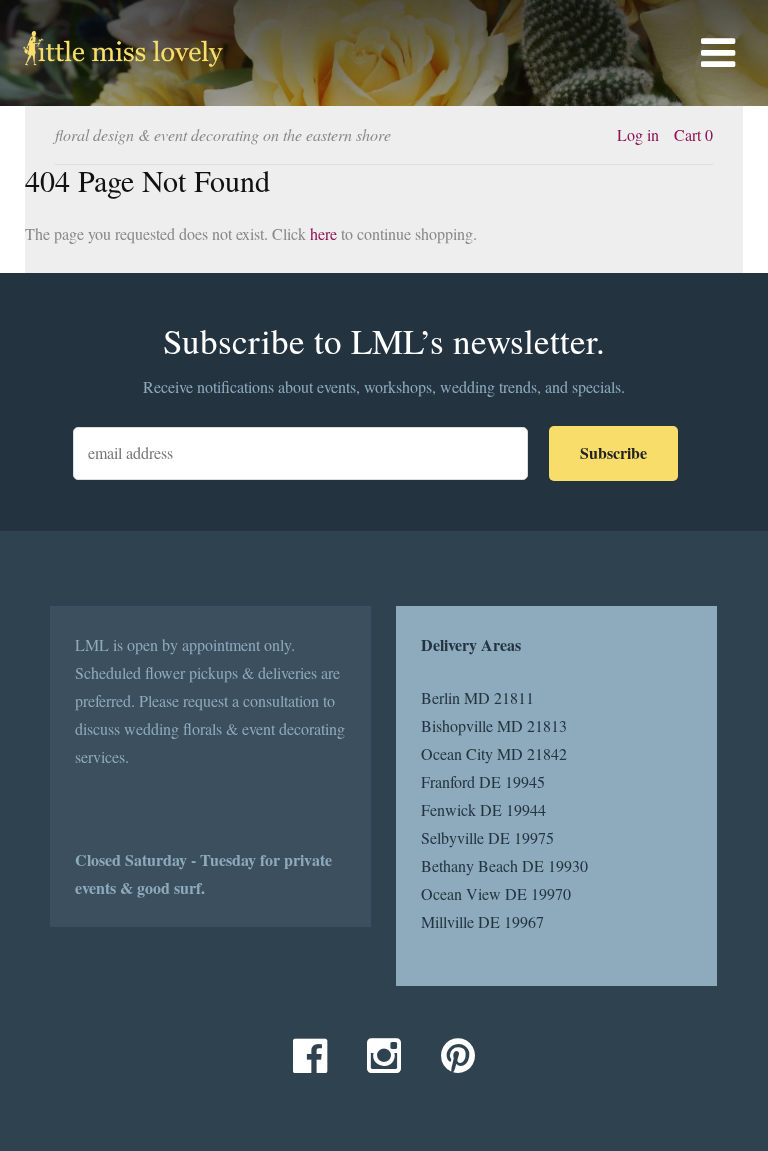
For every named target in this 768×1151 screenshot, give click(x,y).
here (323, 233)
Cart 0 (693, 134)
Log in (638, 134)
